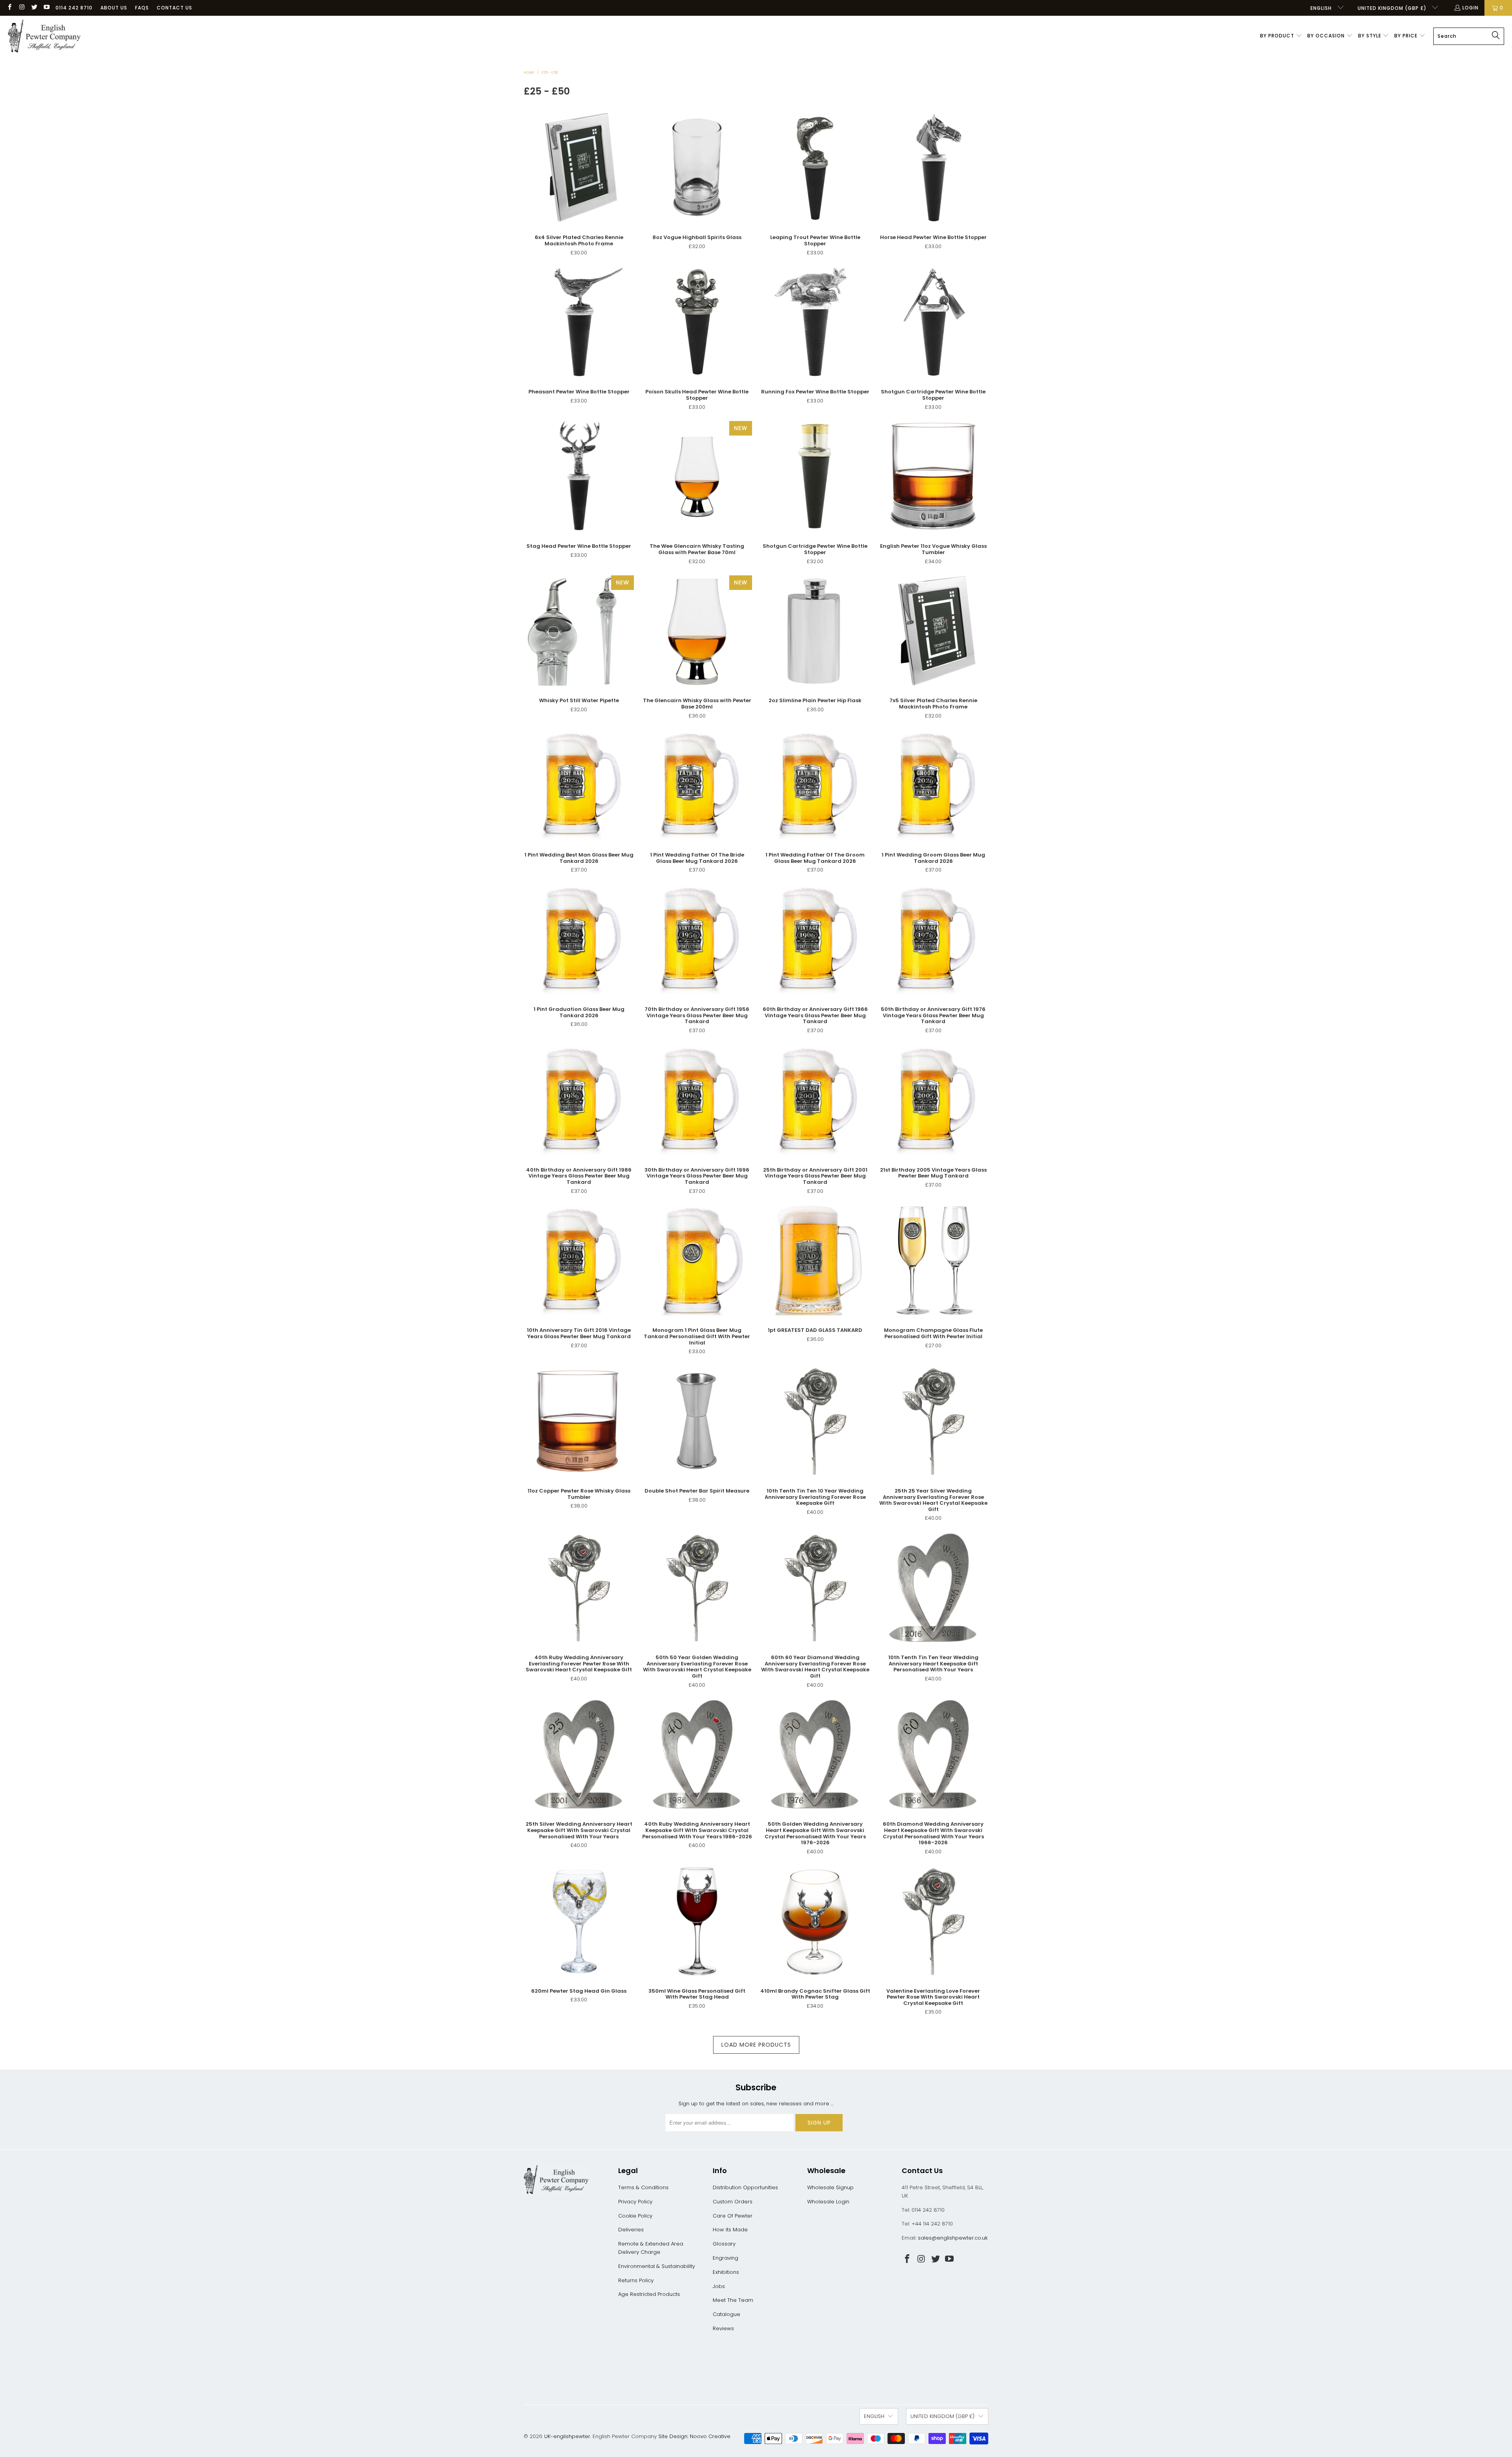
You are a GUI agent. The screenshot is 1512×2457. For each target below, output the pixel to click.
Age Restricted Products (649, 2294)
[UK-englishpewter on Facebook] (9, 8)
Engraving (725, 2258)
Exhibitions (726, 2272)
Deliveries (631, 2230)
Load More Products (756, 2045)
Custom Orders (733, 2202)
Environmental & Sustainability (657, 2266)
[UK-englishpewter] (44, 36)
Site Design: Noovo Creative (694, 2436)
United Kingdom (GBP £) (1393, 8)
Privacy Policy (635, 2202)
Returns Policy (636, 2280)
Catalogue (726, 2314)
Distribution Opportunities (745, 2187)
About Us (114, 8)
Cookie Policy (635, 2216)
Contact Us (174, 8)
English (1322, 8)
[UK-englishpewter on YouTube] (46, 8)
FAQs (142, 8)
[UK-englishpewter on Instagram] (21, 8)
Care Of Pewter (733, 2216)
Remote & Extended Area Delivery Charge (651, 2248)
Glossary (724, 2244)
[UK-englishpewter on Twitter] (34, 8)
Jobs (719, 2286)
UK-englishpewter (567, 2436)
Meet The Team (733, 2300)
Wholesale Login (828, 2202)
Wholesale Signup (830, 2187)
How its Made (730, 2230)
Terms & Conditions (643, 2187)
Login (1470, 8)
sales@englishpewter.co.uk (953, 2238)
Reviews (723, 2328)
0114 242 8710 (74, 8)
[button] (1281, 36)
